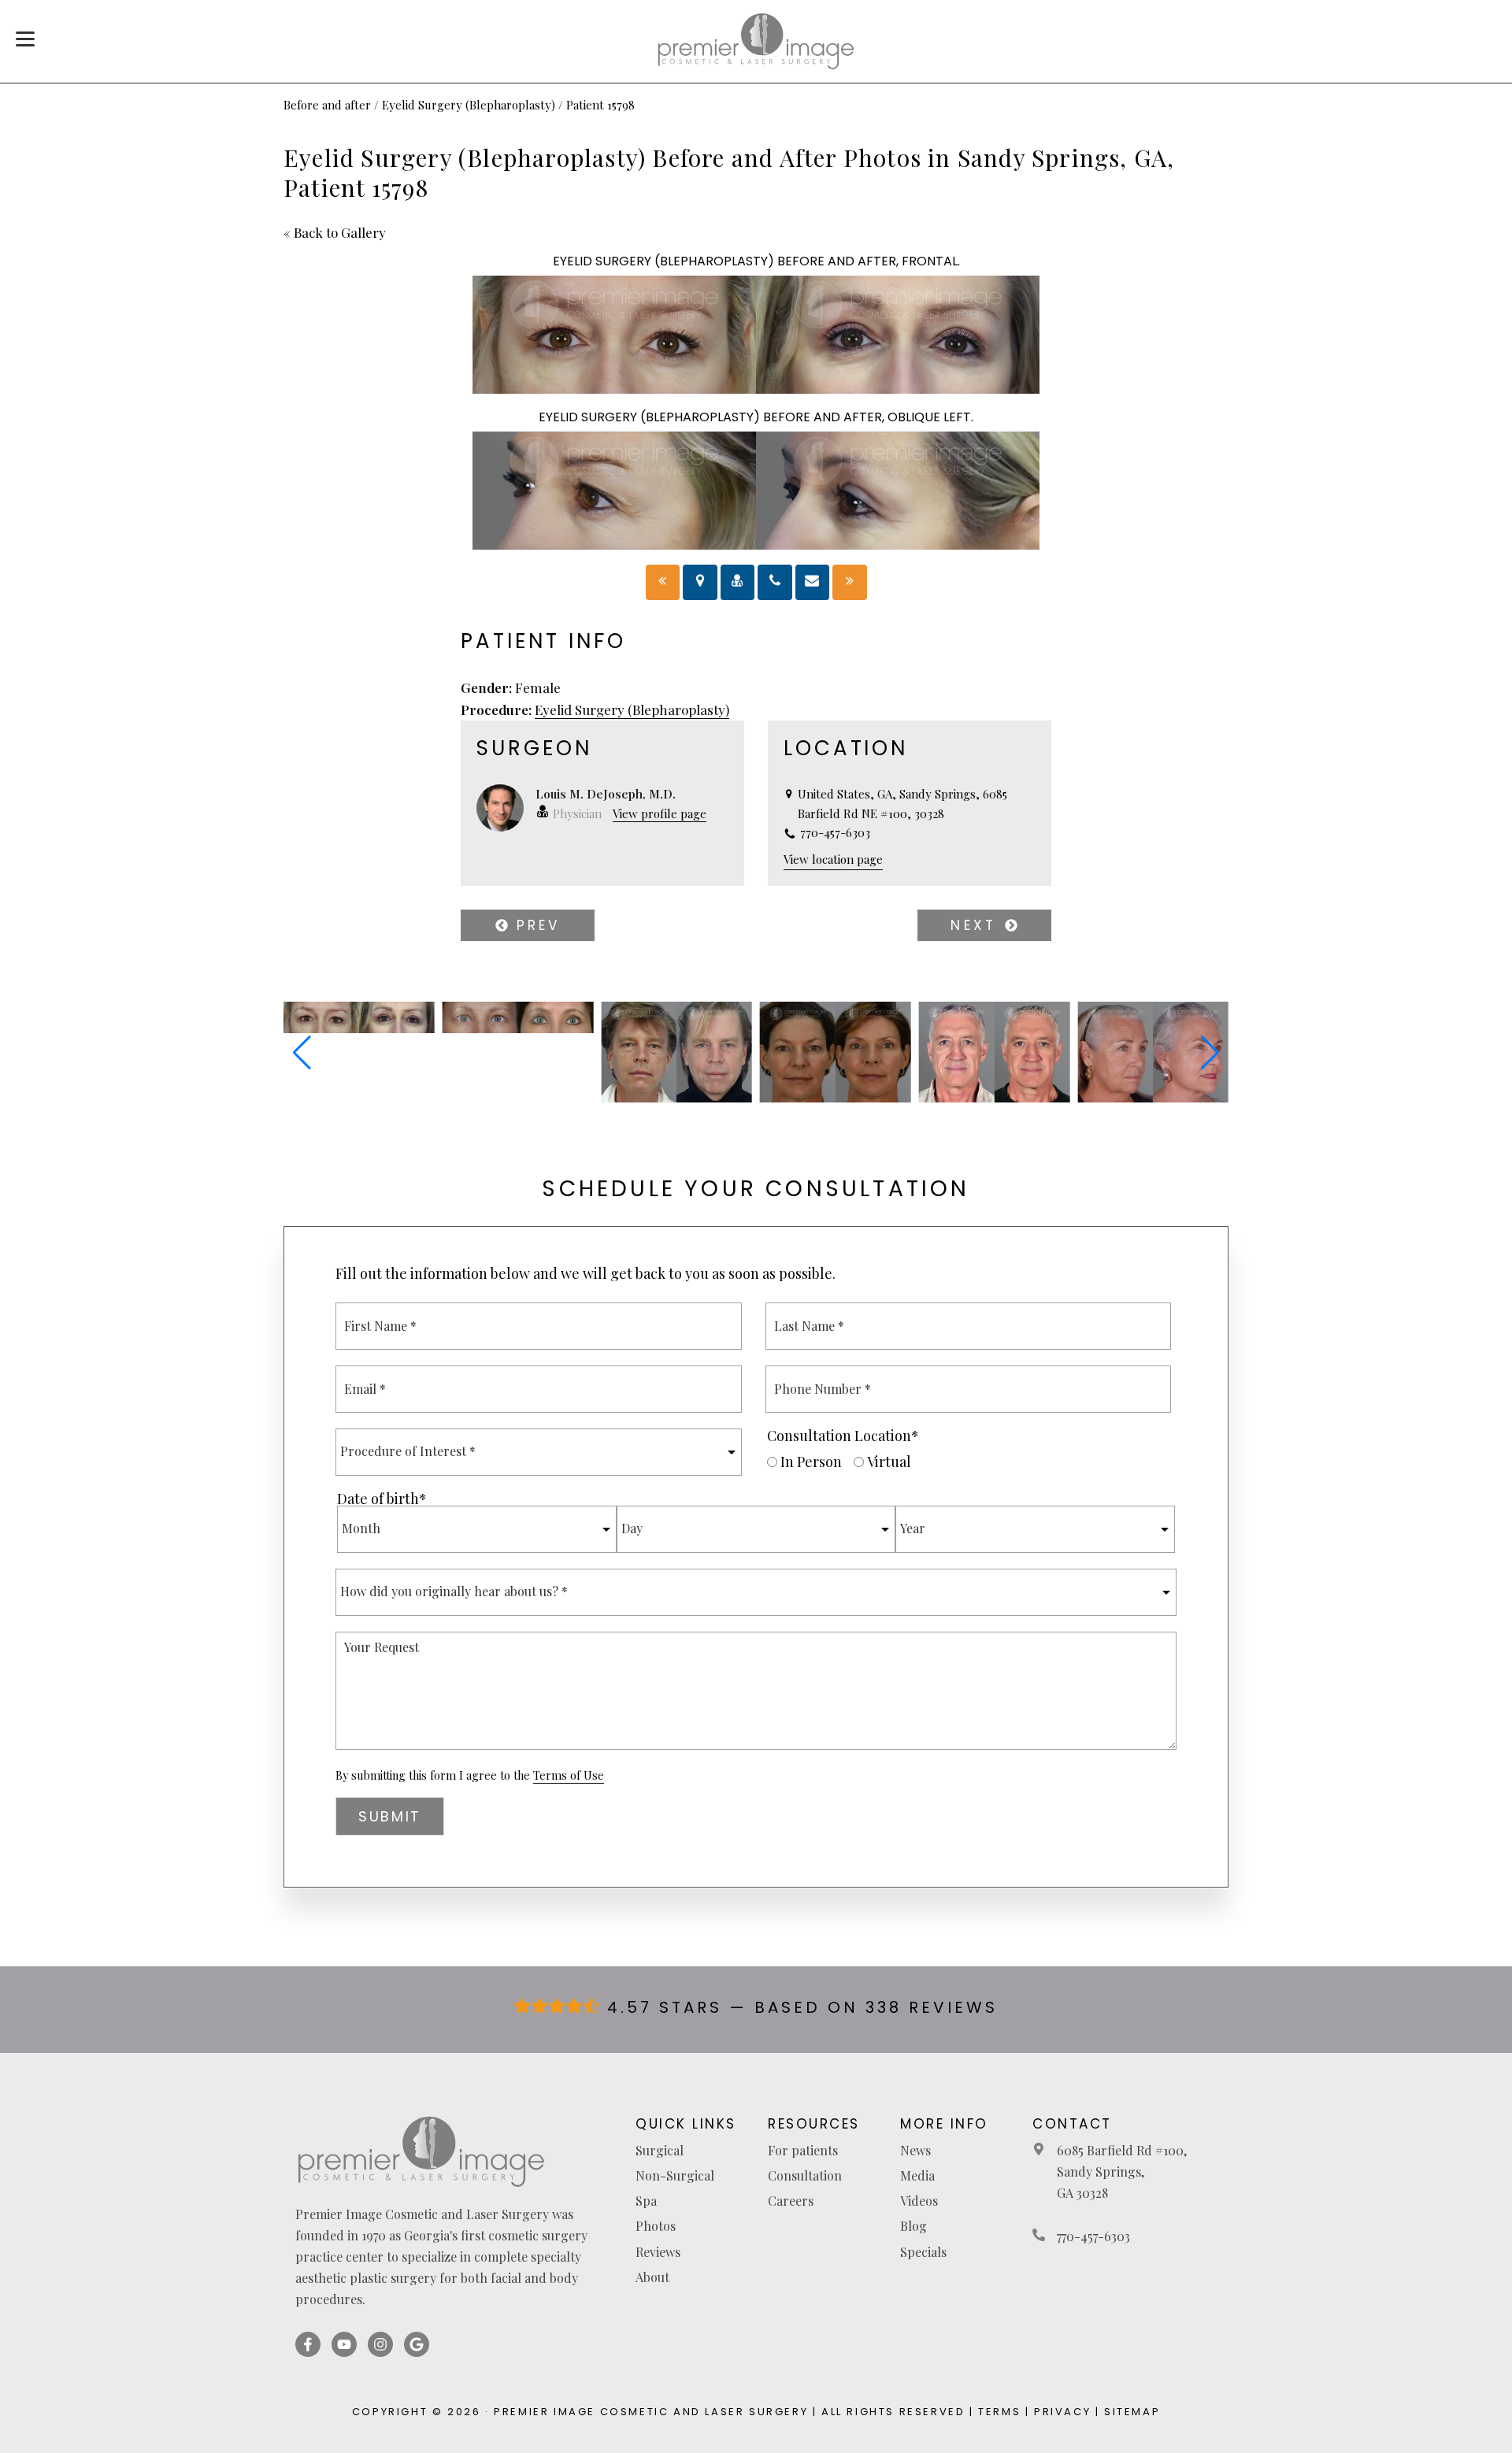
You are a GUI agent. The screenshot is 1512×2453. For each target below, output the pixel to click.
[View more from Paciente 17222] (1153, 1097)
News (915, 2150)
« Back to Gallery (335, 232)
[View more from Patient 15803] (518, 1028)
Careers (791, 2201)
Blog (913, 2226)
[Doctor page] (738, 582)
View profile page (660, 813)
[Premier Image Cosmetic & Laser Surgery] (756, 41)
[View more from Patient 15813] (836, 1097)
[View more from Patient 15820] (995, 1097)
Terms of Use (569, 1775)
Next (977, 925)
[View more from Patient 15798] (359, 1028)
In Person (811, 1462)
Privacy (1062, 2412)
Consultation (805, 2175)
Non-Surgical (675, 2175)
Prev (534, 925)
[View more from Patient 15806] (676, 1097)
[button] (302, 1053)
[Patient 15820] (663, 582)
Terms (999, 2412)
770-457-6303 (1093, 2236)
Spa (646, 2201)
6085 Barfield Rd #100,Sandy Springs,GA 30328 (1122, 2171)
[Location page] (700, 582)
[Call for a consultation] (775, 582)
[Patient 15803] (850, 582)
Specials (923, 2252)
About (652, 2277)
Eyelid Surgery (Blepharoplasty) (469, 105)
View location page (833, 859)
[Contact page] (813, 582)
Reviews (658, 2252)
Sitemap (1132, 2412)
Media (917, 2175)
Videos (919, 2201)
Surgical (660, 2150)
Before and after (327, 105)
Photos (656, 2226)
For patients (803, 2150)
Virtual (889, 1462)
